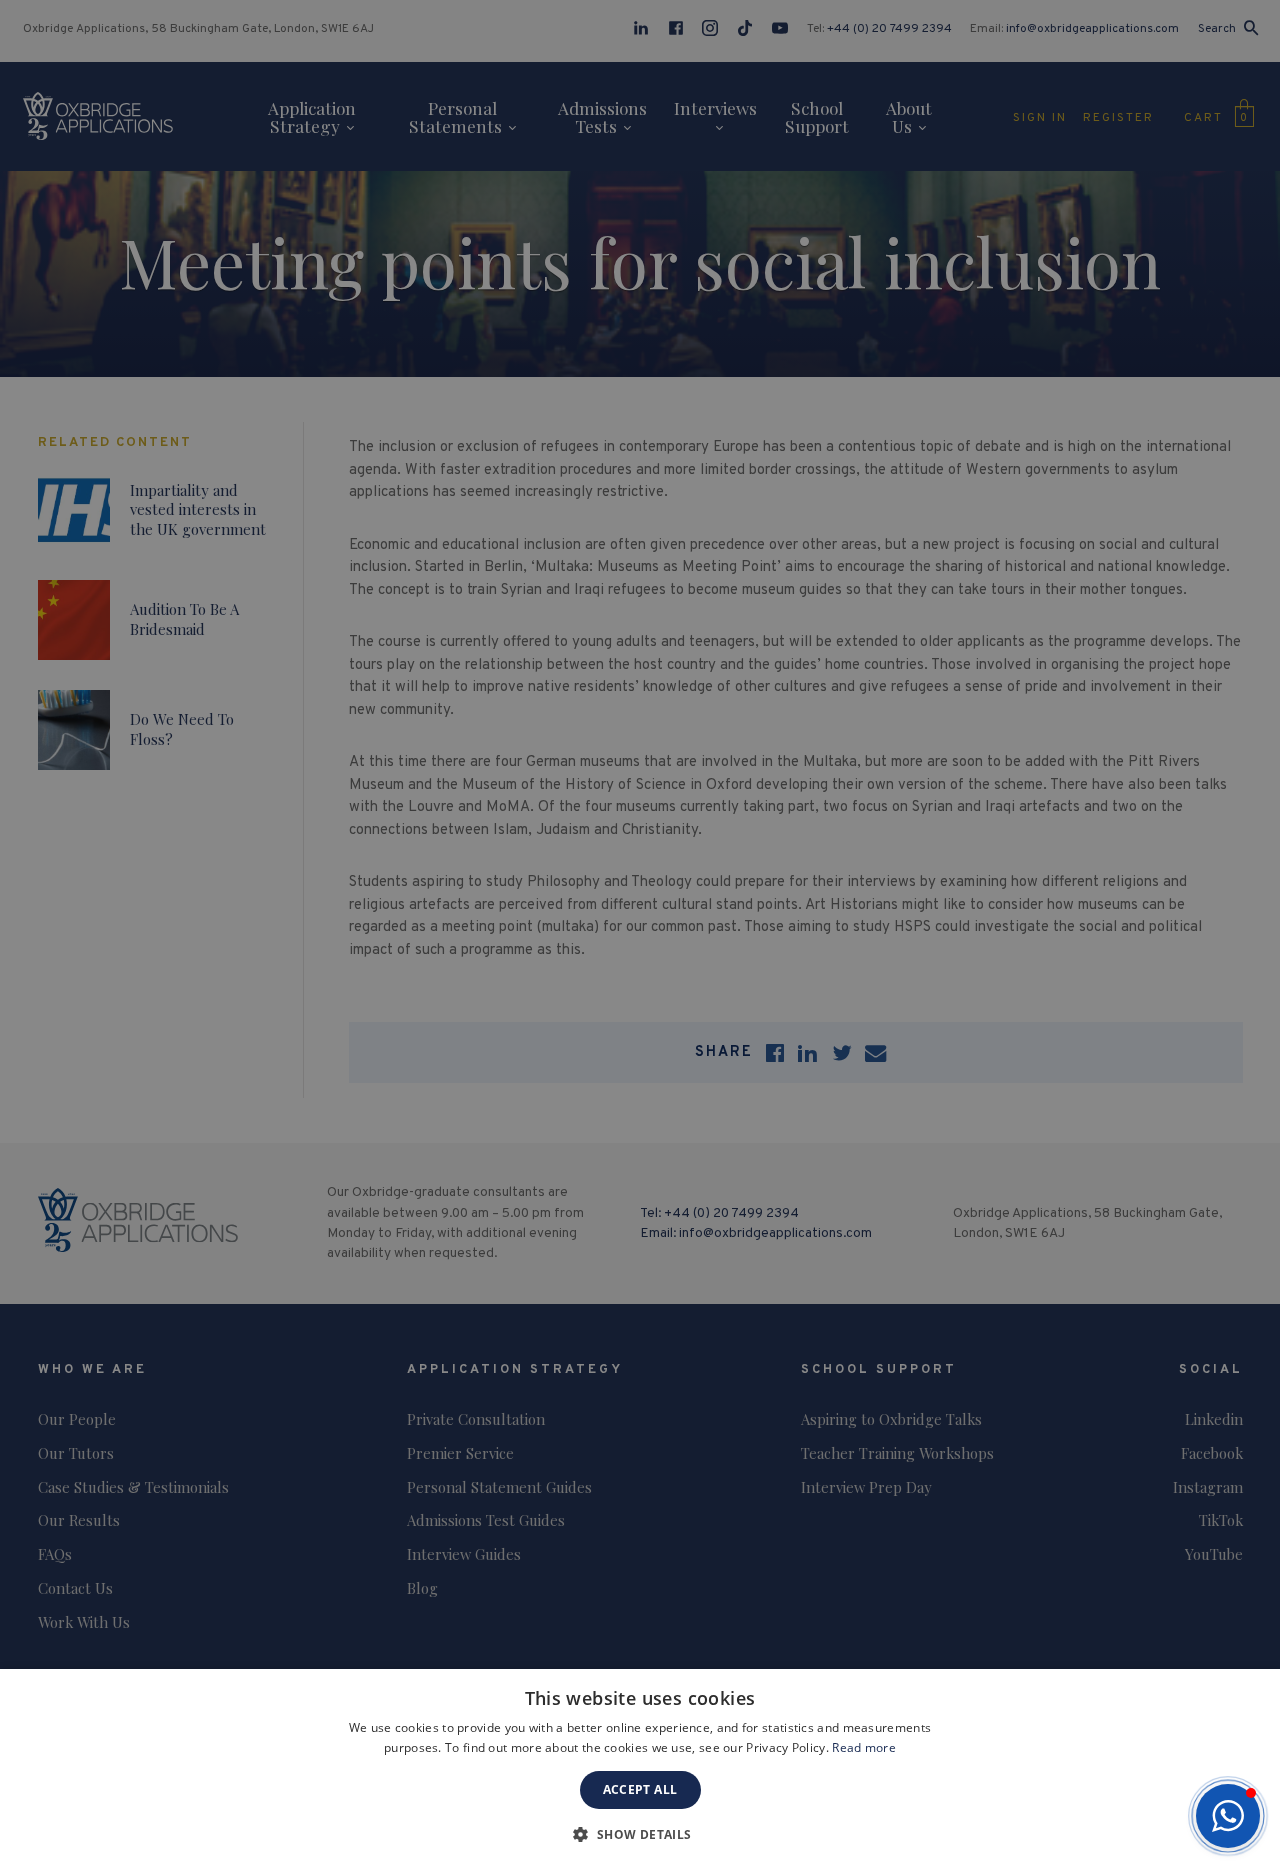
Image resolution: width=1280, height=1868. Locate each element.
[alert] (640, 934)
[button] (1228, 1816)
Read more (864, 1747)
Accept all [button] (640, 1789)
